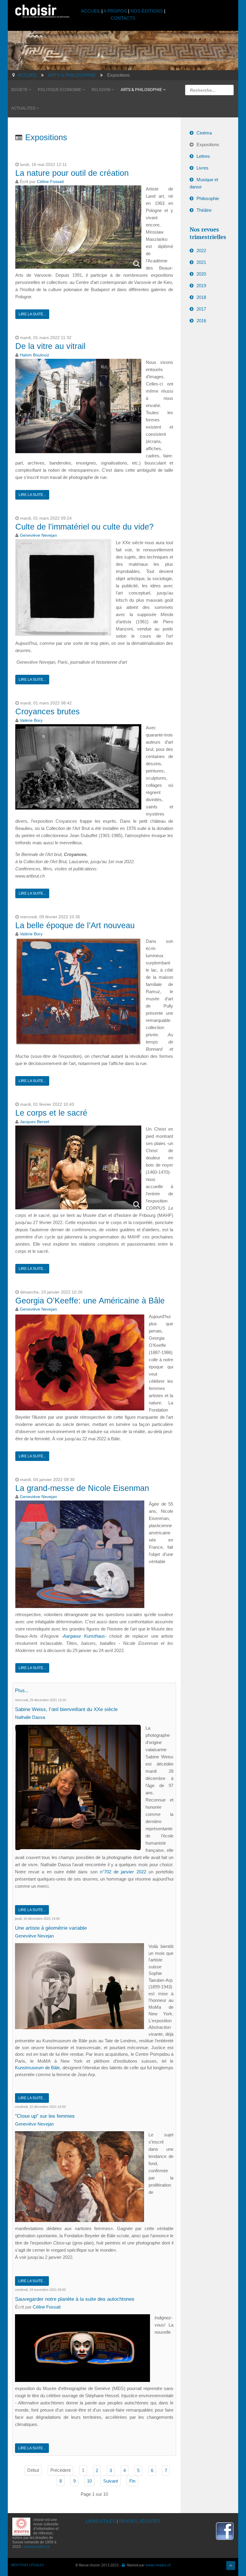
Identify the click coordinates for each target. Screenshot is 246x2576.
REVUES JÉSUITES (140, 2521)
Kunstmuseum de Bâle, (38, 2068)
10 (89, 2481)
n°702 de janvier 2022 (124, 1872)
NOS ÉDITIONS (147, 11)
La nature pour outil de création (72, 173)
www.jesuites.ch (37, 2547)
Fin (132, 2481)
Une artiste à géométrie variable (51, 1928)
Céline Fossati (50, 182)
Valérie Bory (31, 720)
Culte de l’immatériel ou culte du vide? (84, 527)
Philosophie (208, 198)
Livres (202, 168)
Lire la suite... (32, 314)
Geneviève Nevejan (38, 535)
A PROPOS (115, 11)
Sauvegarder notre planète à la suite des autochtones (75, 2299)
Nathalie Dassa (30, 1717)
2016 (201, 321)
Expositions (208, 145)
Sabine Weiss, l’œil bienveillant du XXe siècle (66, 1709)
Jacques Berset (34, 1122)
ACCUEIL (91, 11)
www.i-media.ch (158, 2565)
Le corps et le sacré (51, 1113)
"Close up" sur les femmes (45, 2116)
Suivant (111, 2481)
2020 (201, 274)
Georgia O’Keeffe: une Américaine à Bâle (90, 1301)
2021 (201, 262)
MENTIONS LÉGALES (27, 2565)
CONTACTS (123, 18)
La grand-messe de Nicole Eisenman (82, 1488)
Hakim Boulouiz (34, 355)
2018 (201, 297)
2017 (201, 309)
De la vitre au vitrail (50, 346)
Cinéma (204, 133)
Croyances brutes (48, 712)
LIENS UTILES (101, 2521)
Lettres (203, 156)
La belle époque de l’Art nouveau (75, 925)
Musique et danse (204, 183)
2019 (201, 286)
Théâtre (204, 210)
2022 (201, 251)
